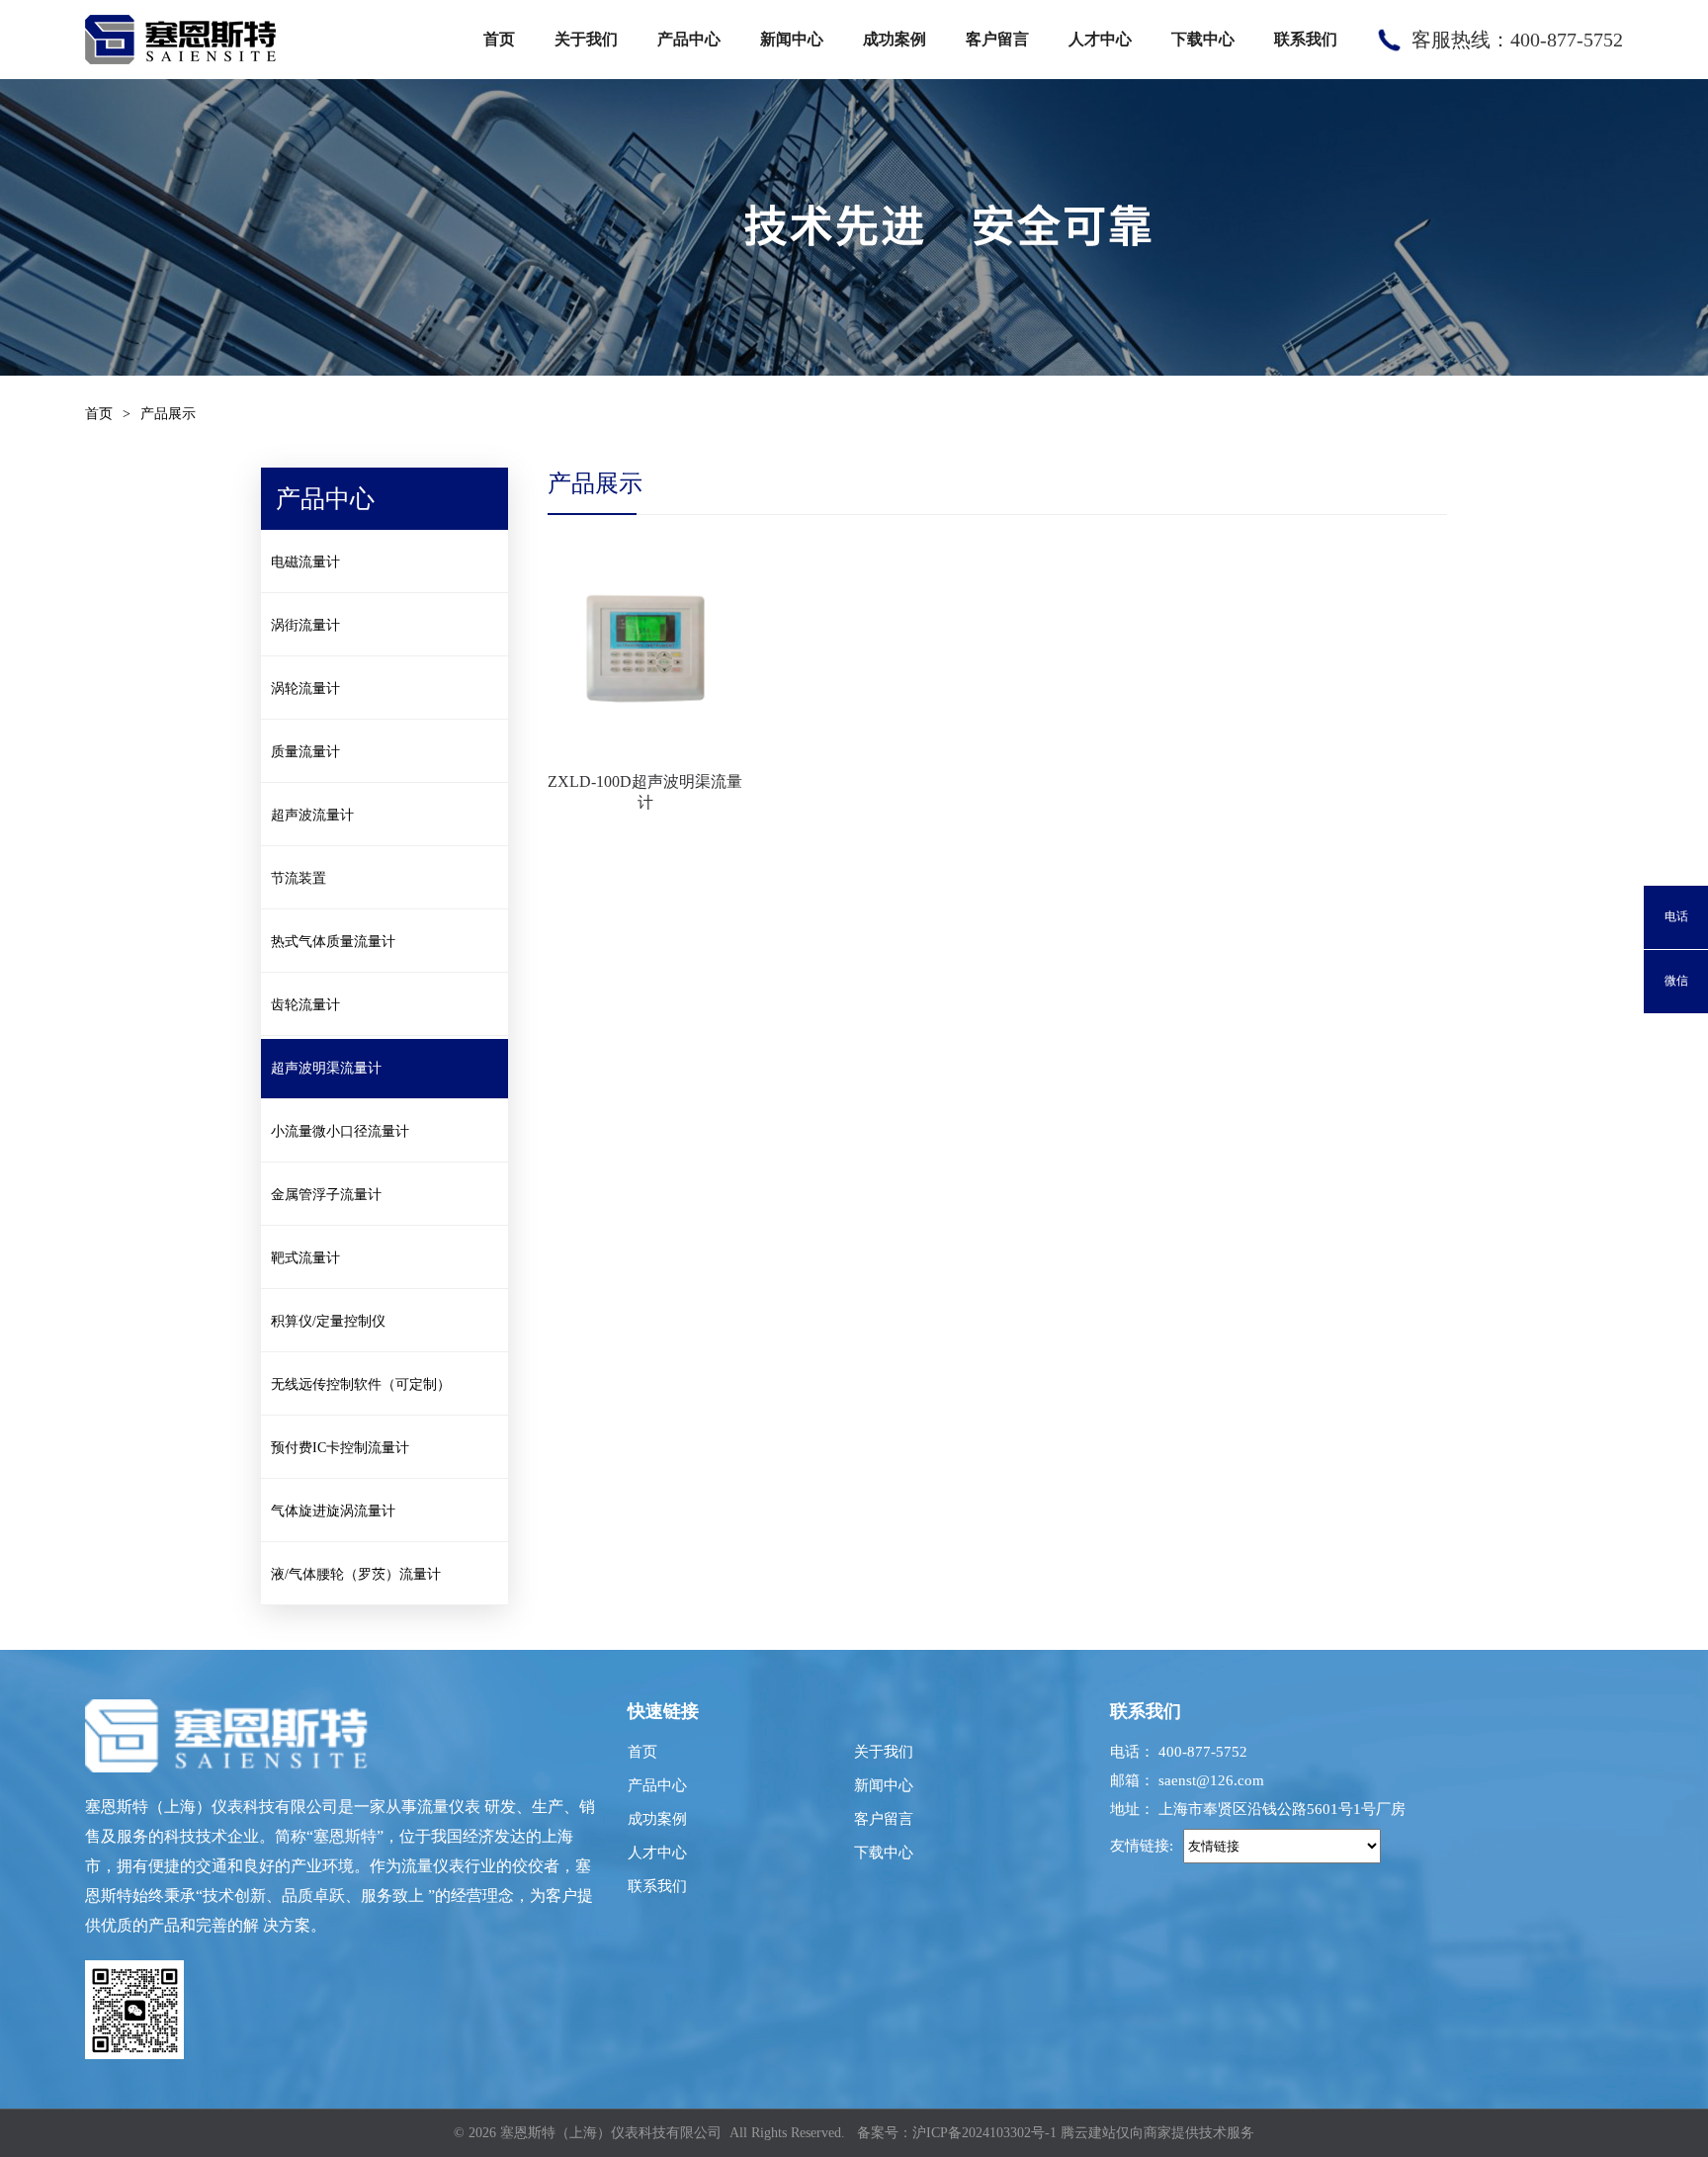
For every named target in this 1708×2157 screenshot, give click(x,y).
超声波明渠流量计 (326, 1068)
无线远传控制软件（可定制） (361, 1384)
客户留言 (997, 39)
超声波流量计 (312, 815)
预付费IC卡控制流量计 (340, 1448)
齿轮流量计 (305, 1005)
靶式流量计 (305, 1258)
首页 (499, 39)
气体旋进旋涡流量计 (333, 1511)
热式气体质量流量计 (333, 942)
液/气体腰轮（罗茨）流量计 (356, 1574)
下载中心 (1203, 39)
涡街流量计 (305, 625)
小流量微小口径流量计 (340, 1131)
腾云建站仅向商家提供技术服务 (1157, 2133)
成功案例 (895, 39)
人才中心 (1100, 39)
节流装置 (299, 878)
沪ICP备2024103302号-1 (984, 2133)
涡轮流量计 (305, 689)
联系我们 (1306, 39)
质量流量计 (305, 752)
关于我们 (586, 39)
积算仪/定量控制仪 (328, 1321)
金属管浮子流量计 (326, 1195)
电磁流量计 (305, 562)
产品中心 (689, 39)
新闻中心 (792, 39)
